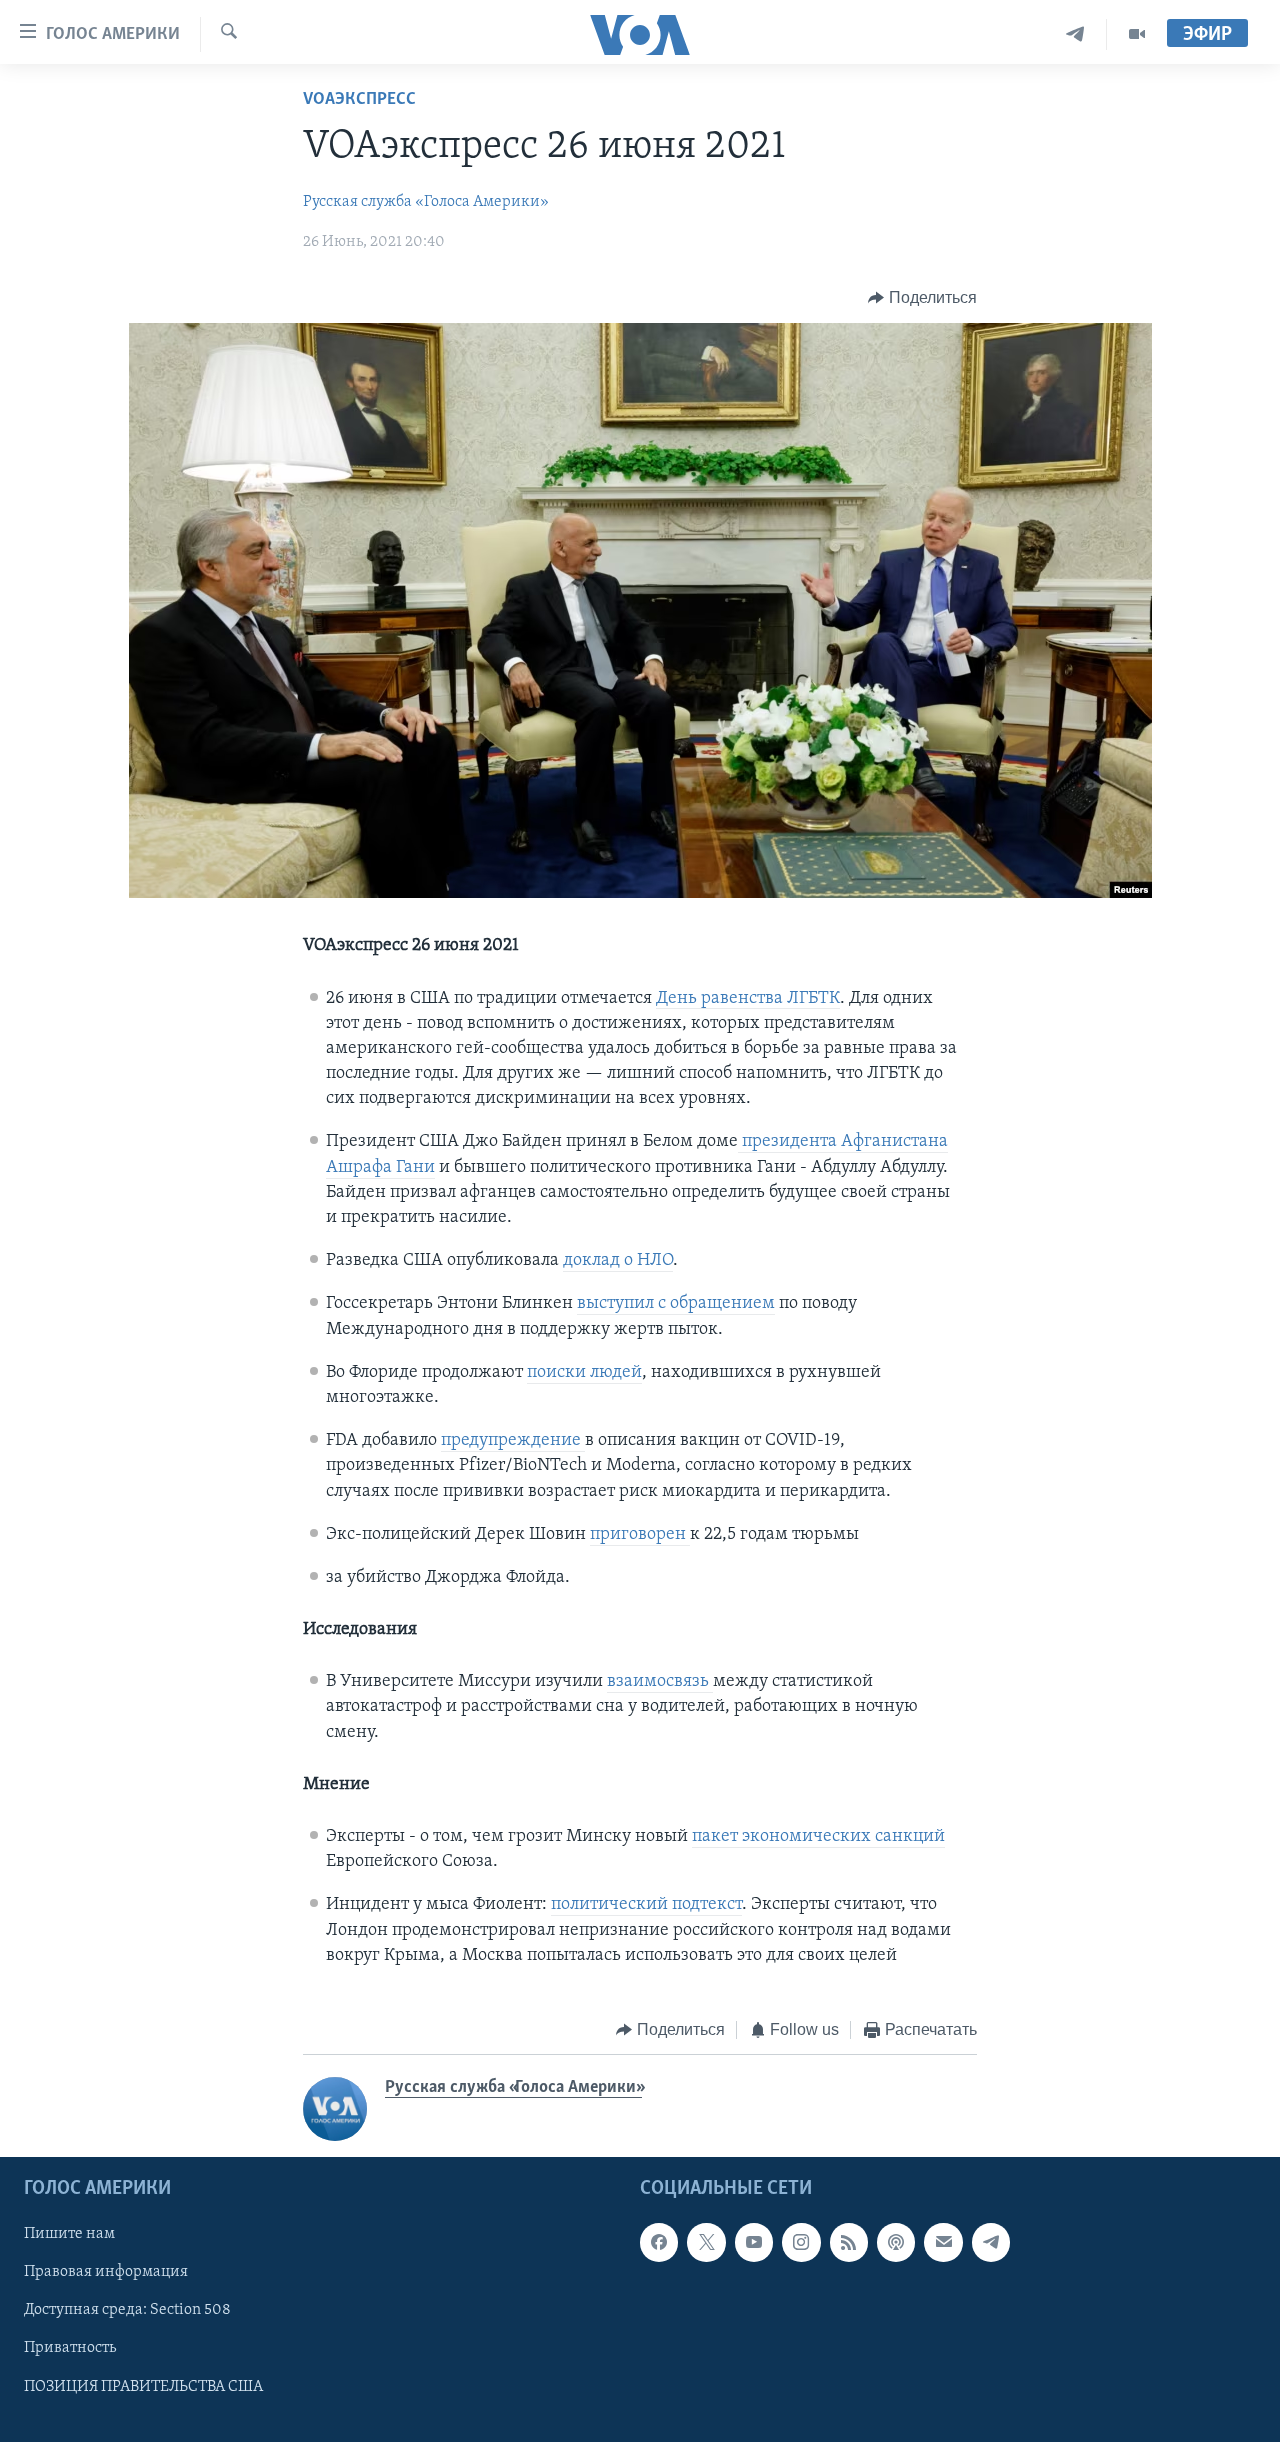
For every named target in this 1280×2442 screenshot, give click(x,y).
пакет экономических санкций (818, 1837)
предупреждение (513, 1441)
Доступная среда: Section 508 (127, 2311)
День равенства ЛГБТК (748, 999)
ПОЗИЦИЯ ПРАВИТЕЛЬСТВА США (143, 2387)
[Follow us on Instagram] (801, 2243)
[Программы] (1137, 34)
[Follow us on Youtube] (754, 2243)
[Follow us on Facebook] (659, 2243)
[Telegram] (1075, 34)
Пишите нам (69, 2235)
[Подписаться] (943, 2243)
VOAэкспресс (359, 100)
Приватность (70, 2349)
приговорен (640, 1535)
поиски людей (584, 1373)
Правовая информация (106, 2273)
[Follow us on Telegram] (991, 2243)
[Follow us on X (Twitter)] (706, 2243)
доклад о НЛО (618, 1261)
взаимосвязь (660, 1682)
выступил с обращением (676, 1304)
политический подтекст (646, 1905)
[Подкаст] (896, 2243)
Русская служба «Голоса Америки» (426, 202)
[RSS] (849, 2243)
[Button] (922, 298)
